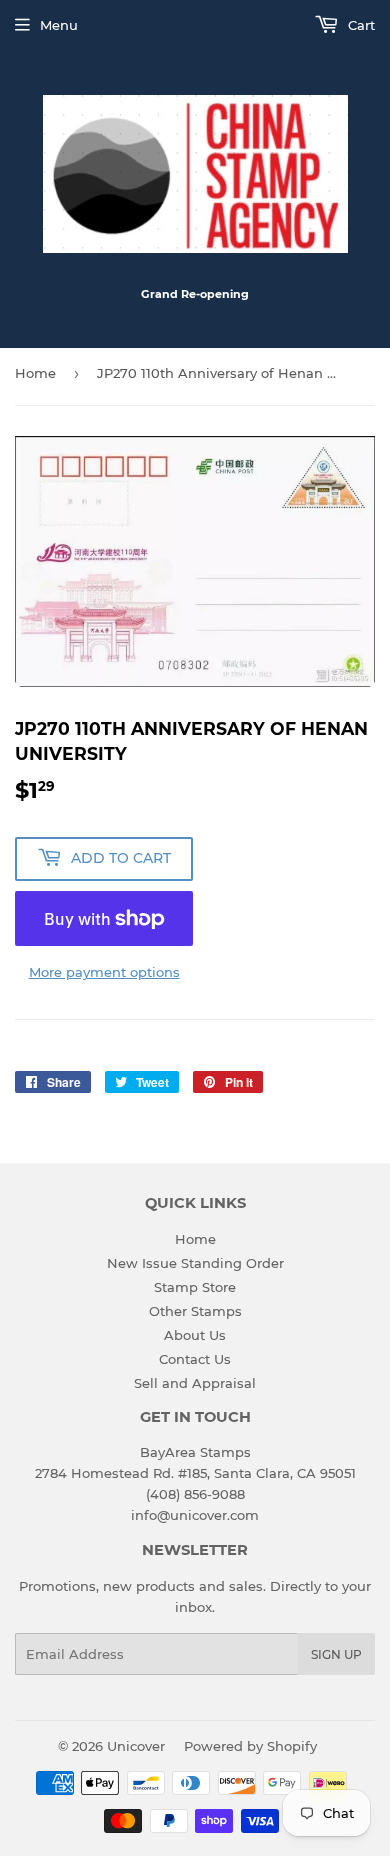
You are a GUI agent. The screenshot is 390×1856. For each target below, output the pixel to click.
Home (35, 373)
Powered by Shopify (250, 1746)
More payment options (104, 972)
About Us (195, 1335)
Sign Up (336, 1654)
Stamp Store (195, 1287)
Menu (59, 25)
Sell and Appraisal (195, 1383)
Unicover (136, 1746)
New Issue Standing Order (195, 1263)
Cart (359, 25)
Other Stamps (195, 1311)
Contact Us (195, 1359)
